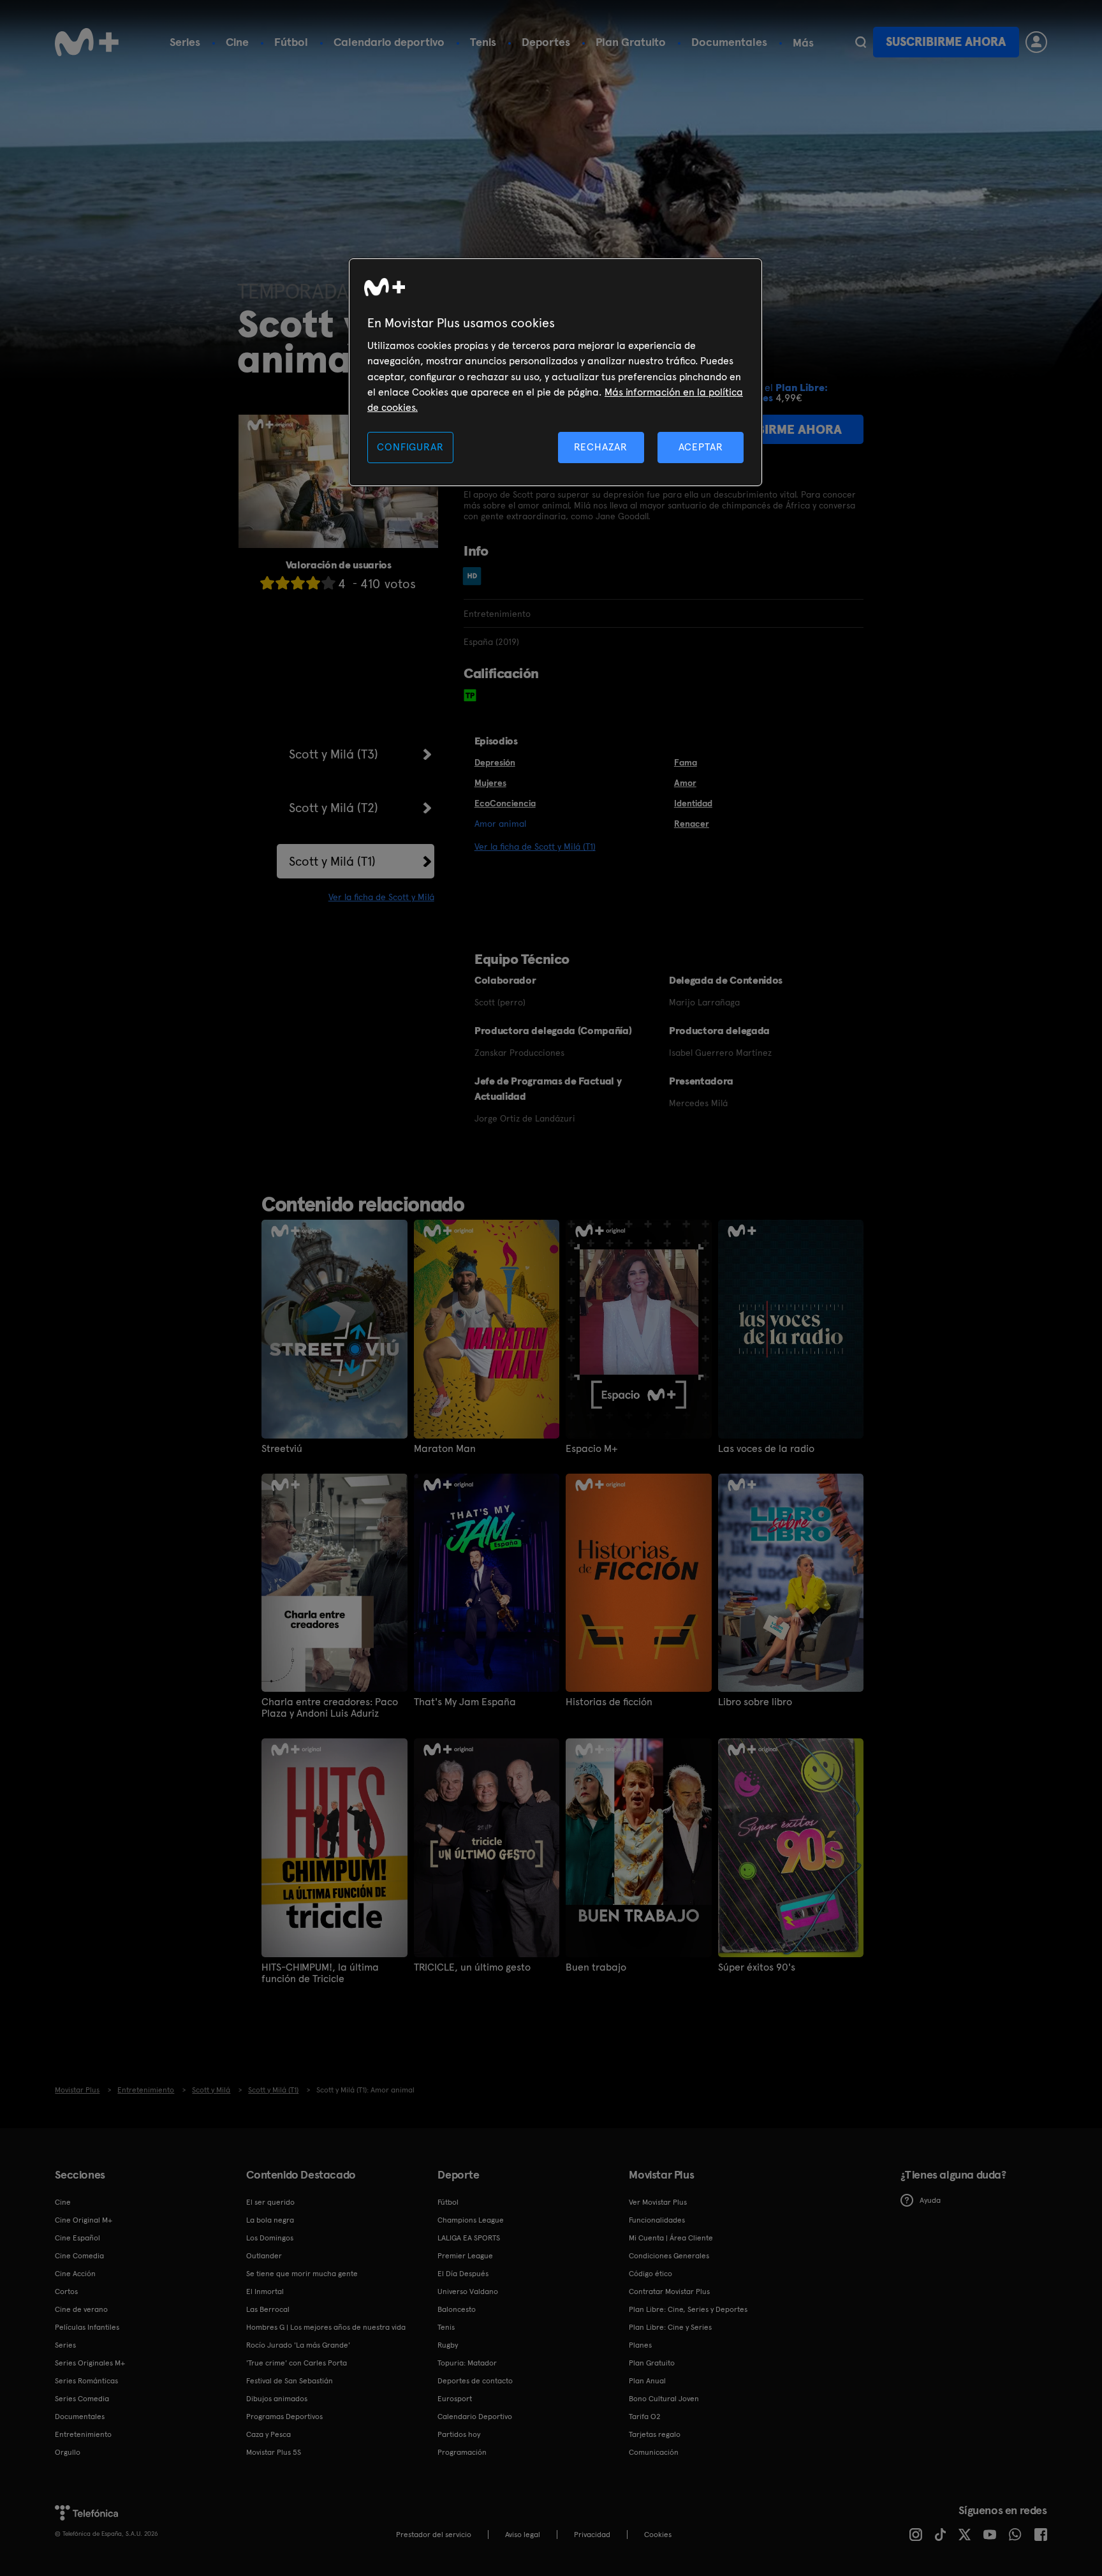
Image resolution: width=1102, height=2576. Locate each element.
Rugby (448, 2345)
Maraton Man (445, 1449)
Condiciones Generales (669, 2256)
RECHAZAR (601, 447)
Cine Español (77, 2238)
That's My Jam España (465, 1702)
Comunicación (654, 2452)
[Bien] (313, 583)
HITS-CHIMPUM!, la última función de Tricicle (320, 1973)
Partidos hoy (459, 2434)
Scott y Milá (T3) (334, 754)
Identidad (693, 803)
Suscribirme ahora (946, 42)
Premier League (465, 2256)
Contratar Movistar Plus (669, 2291)
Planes (640, 2345)
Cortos (66, 2291)
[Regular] (298, 583)
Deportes (546, 42)
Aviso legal (523, 2535)
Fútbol (291, 42)
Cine (237, 42)
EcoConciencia (505, 803)
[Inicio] (87, 42)
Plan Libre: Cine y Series (670, 2327)
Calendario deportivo (389, 42)
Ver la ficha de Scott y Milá (381, 897)
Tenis (483, 42)
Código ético (650, 2274)
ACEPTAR (701, 447)
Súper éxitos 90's (757, 1967)
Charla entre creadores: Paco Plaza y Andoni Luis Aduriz (330, 1708)
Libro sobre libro (755, 1702)
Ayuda (930, 2200)
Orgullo (68, 2452)
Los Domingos (270, 2238)
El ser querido (270, 2202)
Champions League (471, 2220)
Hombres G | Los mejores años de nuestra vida (326, 2327)
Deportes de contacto (475, 2381)
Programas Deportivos (284, 2417)
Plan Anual (647, 2381)
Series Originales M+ (90, 2363)
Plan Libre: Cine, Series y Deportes (688, 2309)
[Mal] (283, 583)
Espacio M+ (592, 1449)
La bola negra (270, 2220)
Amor (685, 783)
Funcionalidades (657, 2220)
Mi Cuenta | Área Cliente (671, 2238)
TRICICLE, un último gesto (472, 1967)
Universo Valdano (468, 2291)
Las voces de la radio (766, 1449)
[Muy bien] (328, 583)
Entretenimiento (83, 2434)
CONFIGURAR (410, 447)
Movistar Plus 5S (274, 2452)
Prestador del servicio (434, 2535)
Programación (462, 2452)
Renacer (692, 824)
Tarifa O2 (645, 2417)
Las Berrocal (268, 2309)
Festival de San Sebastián (290, 2381)
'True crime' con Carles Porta (297, 2363)
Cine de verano (81, 2309)
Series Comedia (82, 2399)
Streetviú (282, 1449)
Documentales (729, 42)
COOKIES (658, 2535)
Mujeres (490, 783)
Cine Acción (75, 2274)
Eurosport (455, 2399)
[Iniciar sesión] (1036, 42)
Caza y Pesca (268, 2434)
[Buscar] (861, 42)
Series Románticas (86, 2381)
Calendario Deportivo (475, 2417)
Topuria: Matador (467, 2363)
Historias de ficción (609, 1702)
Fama (686, 762)
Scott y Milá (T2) (334, 808)
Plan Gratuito (631, 42)
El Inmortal (265, 2291)
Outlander (264, 2256)
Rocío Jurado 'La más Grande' (298, 2345)
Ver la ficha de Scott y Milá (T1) (535, 847)
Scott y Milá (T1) (332, 861)
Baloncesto (457, 2309)
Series (185, 42)
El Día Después (463, 2274)
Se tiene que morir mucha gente (302, 2274)
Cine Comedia (79, 2256)
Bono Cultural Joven (664, 2399)
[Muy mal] (267, 583)
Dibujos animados (277, 2399)
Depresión (495, 762)
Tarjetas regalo (655, 2434)
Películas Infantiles (87, 2327)
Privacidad (592, 2535)
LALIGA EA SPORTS (469, 2238)
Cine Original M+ (84, 2220)
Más (803, 43)
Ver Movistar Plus (658, 2202)
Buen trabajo (596, 1967)
